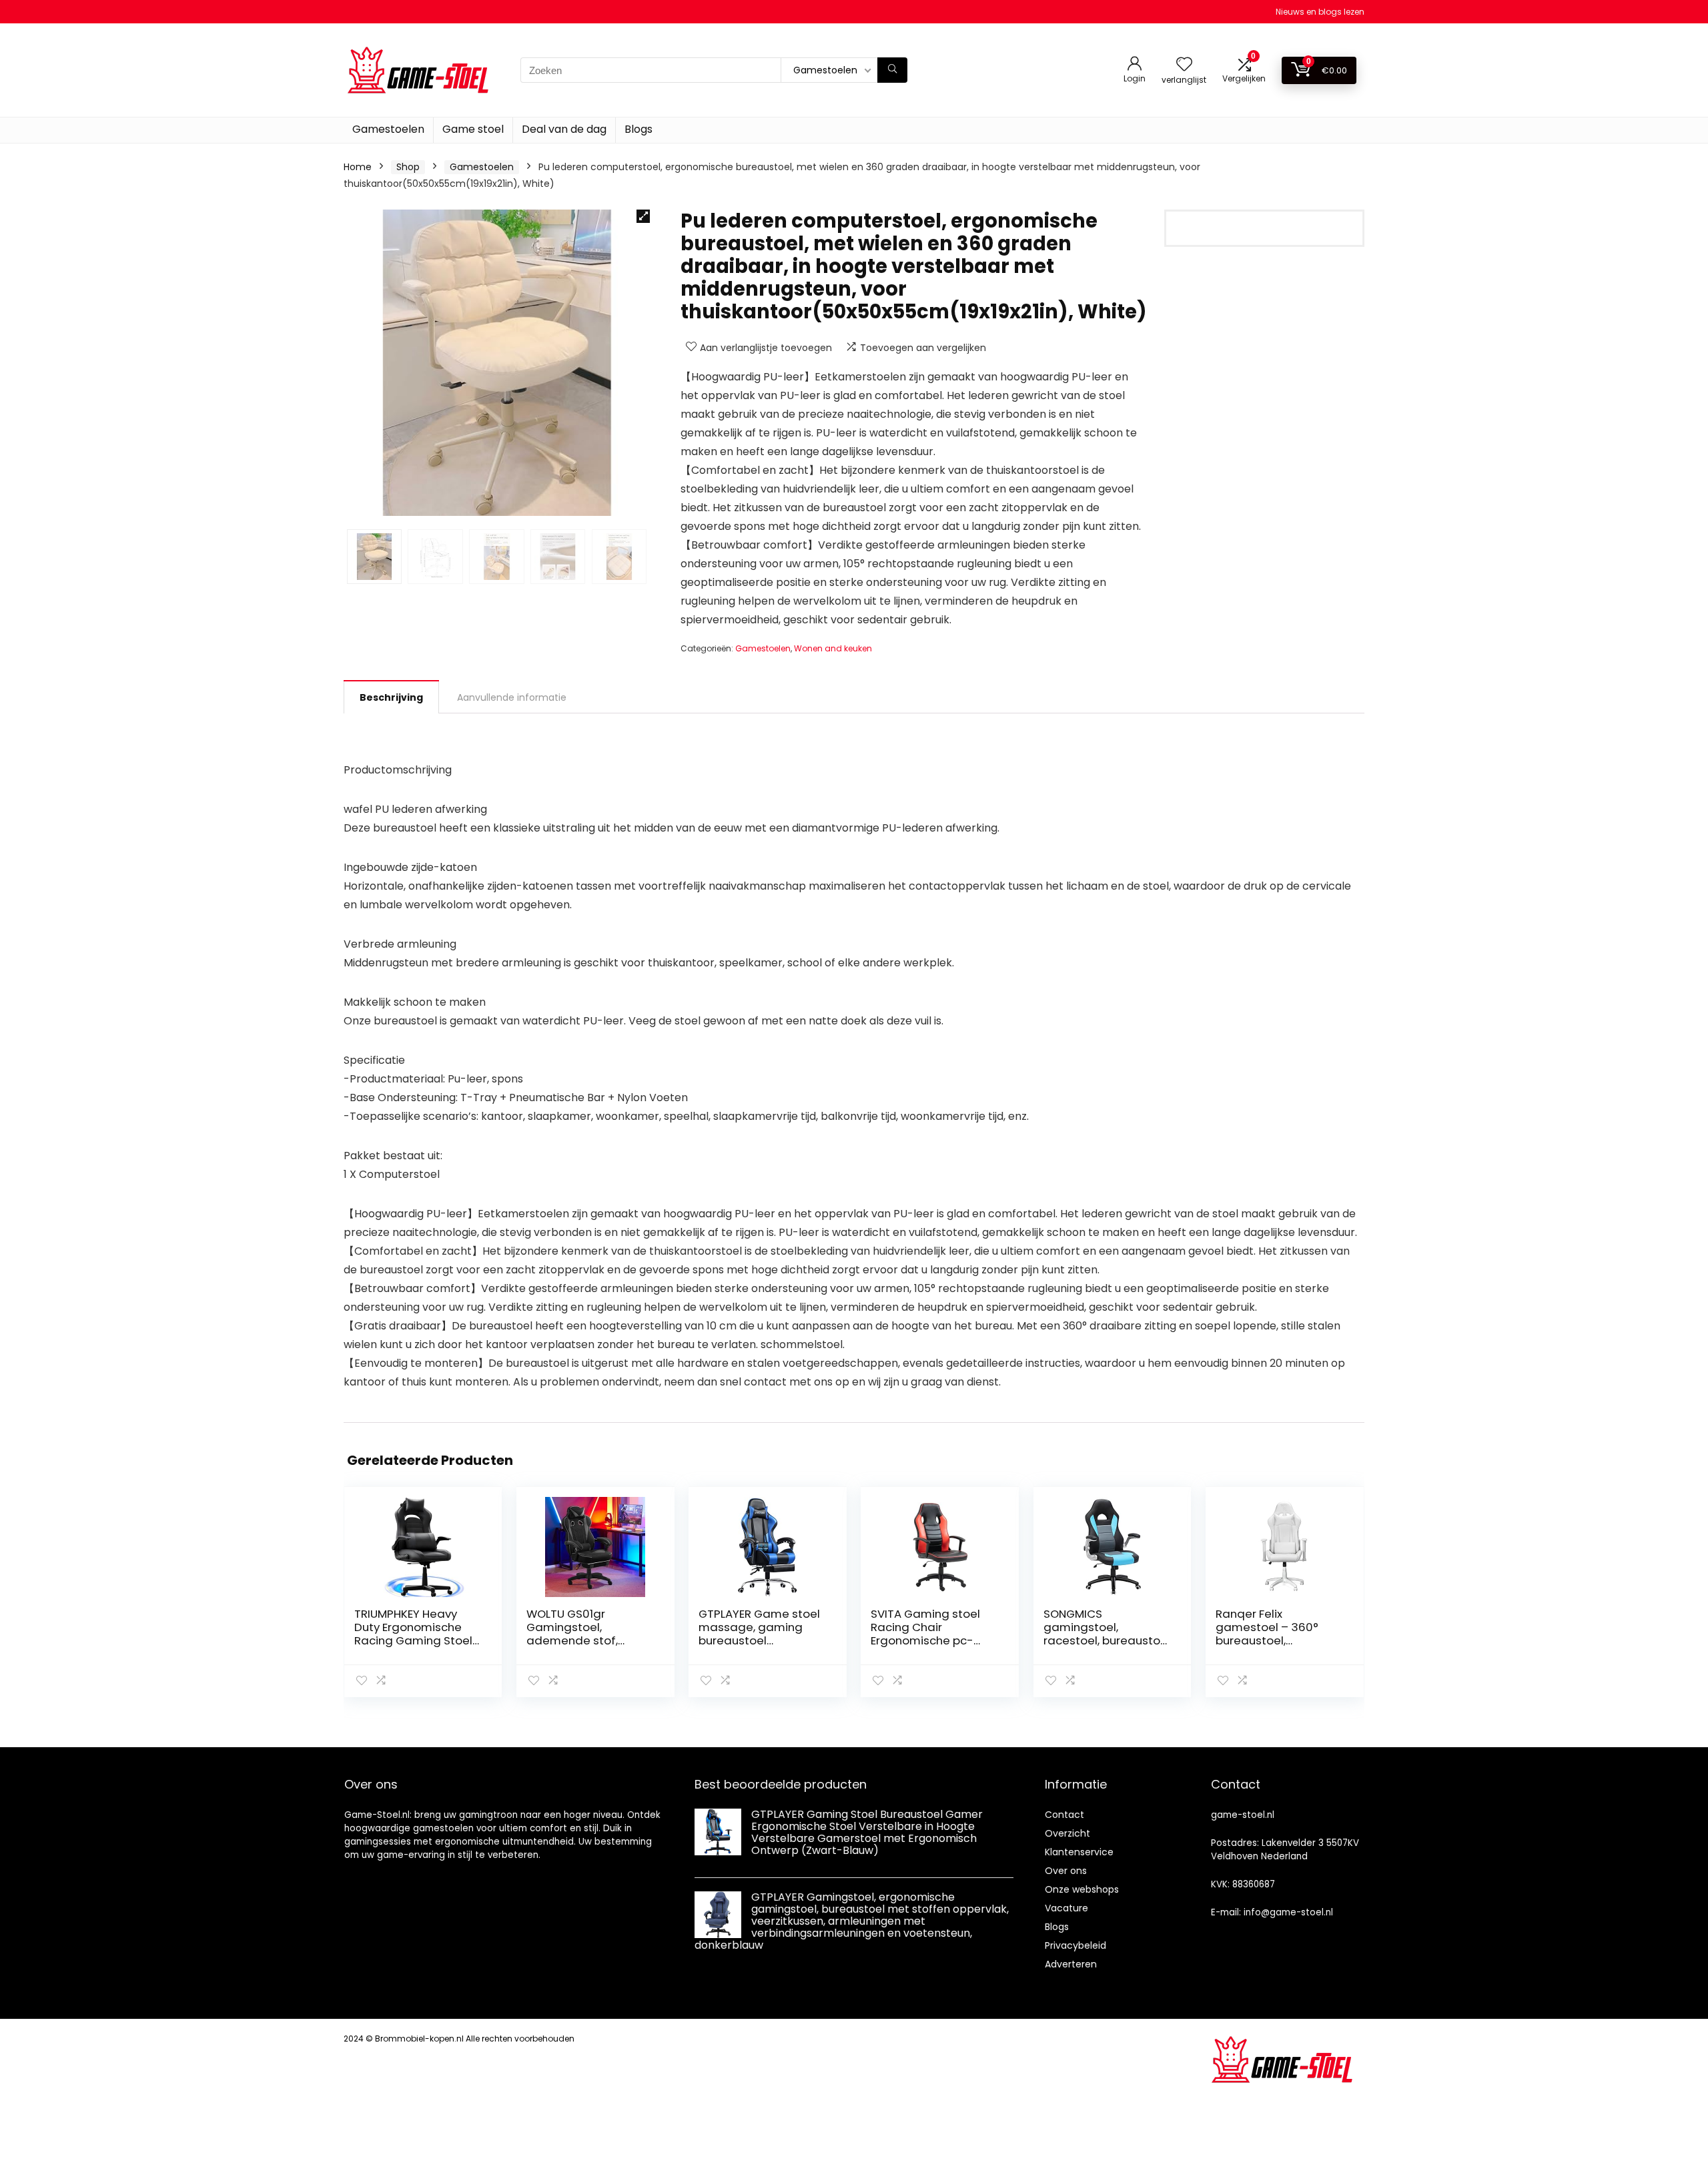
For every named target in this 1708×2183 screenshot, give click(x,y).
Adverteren (1071, 1964)
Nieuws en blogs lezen (1320, 12)
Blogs (638, 129)
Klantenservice (1079, 1852)
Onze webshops (1082, 1889)
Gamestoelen (388, 129)
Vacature (1066, 1908)
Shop (408, 167)
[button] (643, 216)
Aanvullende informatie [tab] (512, 697)
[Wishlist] (1184, 65)
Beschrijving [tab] (391, 697)
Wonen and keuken (833, 648)
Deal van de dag (564, 129)
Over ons (1066, 1871)
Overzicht (1067, 1833)
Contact (1064, 1815)
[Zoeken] (892, 70)
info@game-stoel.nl (1288, 1912)
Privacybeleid (1076, 1945)
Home (358, 167)
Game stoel (473, 129)
